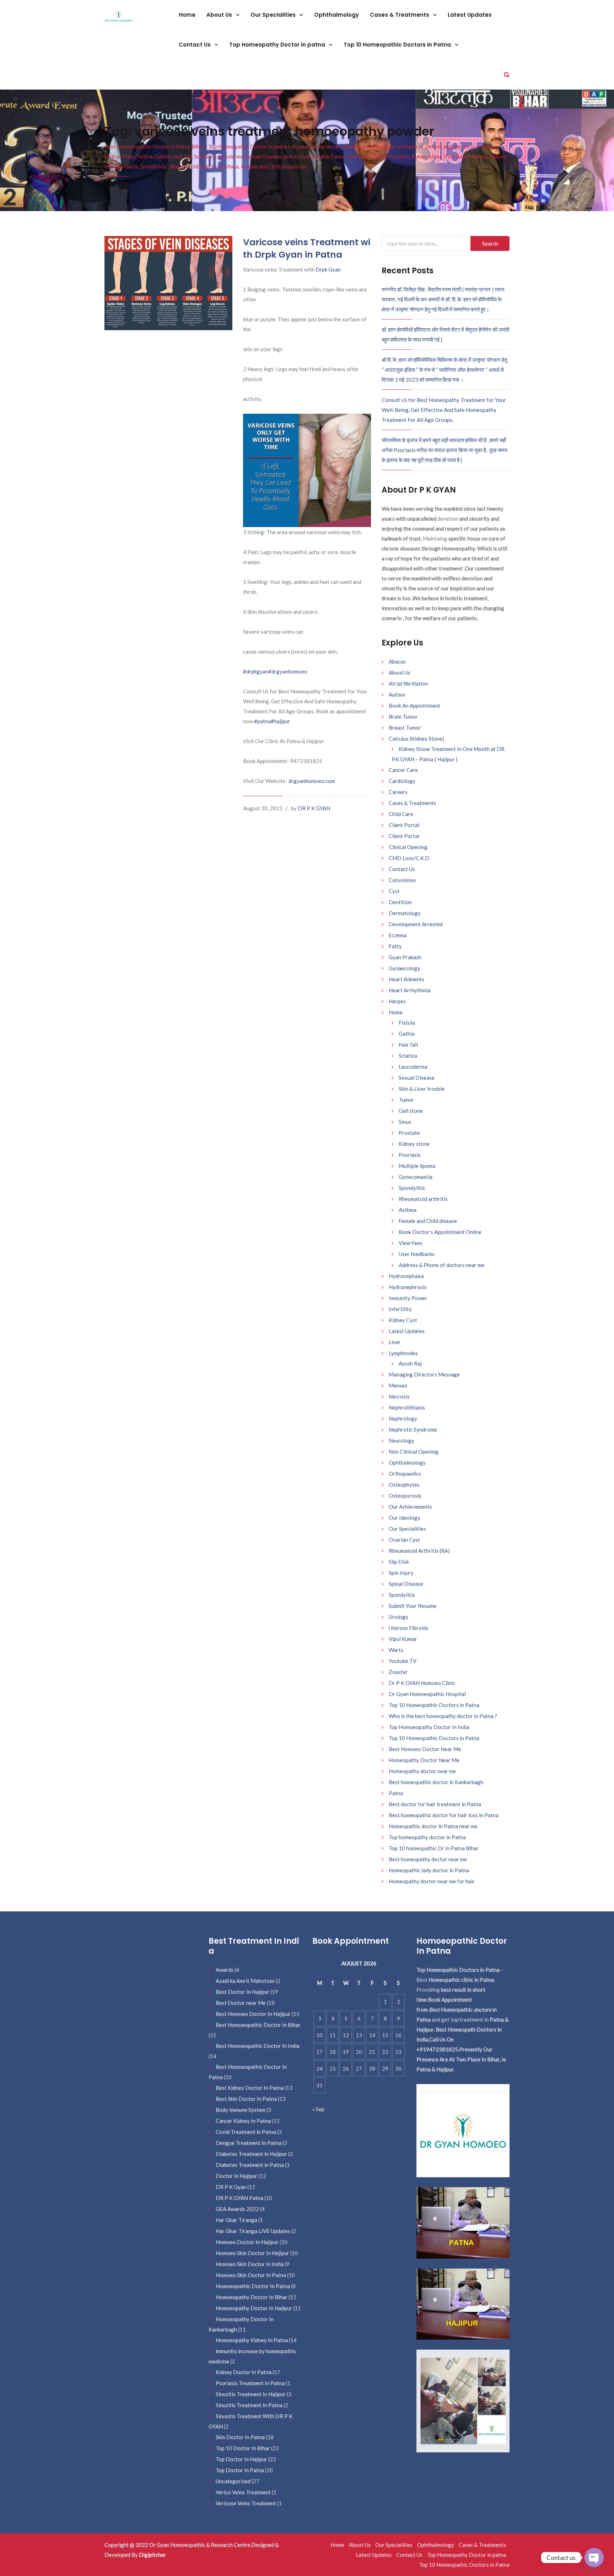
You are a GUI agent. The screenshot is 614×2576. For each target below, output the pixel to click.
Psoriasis (410, 1155)
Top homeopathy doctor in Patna (427, 1837)
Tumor (406, 1100)
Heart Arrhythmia (410, 990)
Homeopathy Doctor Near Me (424, 1760)
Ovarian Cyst (404, 1540)
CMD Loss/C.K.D (409, 858)
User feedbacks (417, 1254)
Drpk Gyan (328, 269)
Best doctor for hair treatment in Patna (435, 1804)
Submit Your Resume (413, 1606)
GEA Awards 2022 (237, 2209)
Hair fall (408, 1045)
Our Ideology (405, 1518)
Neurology (402, 1440)
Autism (397, 694)
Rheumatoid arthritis (423, 1199)
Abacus (397, 661)
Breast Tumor (405, 728)
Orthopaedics (405, 1474)
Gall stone (411, 1111)
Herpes (397, 1001)
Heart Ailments (406, 979)
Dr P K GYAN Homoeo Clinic (422, 1683)
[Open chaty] (594, 2558)
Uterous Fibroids (409, 1628)
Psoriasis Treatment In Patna (250, 2383)
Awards (225, 1970)
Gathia (407, 1034)
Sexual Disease (417, 1078)
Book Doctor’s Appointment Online (440, 1232)
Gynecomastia (416, 1177)
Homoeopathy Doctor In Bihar (252, 2297)
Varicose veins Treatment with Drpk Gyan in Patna (307, 248)
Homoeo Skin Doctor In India (250, 2264)
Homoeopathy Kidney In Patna (252, 2340)
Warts (396, 1650)
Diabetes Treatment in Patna (250, 2165)
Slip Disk (399, 1562)
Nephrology (403, 1418)
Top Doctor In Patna (240, 2470)
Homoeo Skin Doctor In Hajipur (252, 2253)
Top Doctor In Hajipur (241, 2459)
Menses (398, 1385)
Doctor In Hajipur (236, 2176)
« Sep (318, 2109)
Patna (396, 1793)
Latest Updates (470, 15)
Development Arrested (416, 924)
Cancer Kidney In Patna (243, 2121)
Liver (395, 1342)
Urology (398, 1617)
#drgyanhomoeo (288, 671)
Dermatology (405, 913)
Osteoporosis (405, 1496)
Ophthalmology (336, 15)
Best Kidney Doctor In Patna (250, 2088)
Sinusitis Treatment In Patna (249, 2405)
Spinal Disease (406, 1584)
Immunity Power (408, 1298)
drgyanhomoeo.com (312, 781)
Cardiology (402, 781)
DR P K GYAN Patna (239, 2198)
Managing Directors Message (424, 1374)
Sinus (405, 1122)
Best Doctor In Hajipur (243, 1992)
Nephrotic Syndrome (413, 1429)
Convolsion (402, 880)
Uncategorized (233, 2481)
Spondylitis (412, 1188)
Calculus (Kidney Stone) (416, 739)
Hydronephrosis (408, 1287)
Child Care (401, 814)
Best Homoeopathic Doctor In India (258, 2046)
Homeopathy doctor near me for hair (432, 1881)
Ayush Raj (410, 1363)
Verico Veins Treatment (243, 2492)
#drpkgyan (256, 671)
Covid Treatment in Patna (246, 2132)
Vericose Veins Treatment (246, 2503)
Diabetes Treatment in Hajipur (251, 2154)
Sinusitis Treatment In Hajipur (251, 2394)
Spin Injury (401, 1573)
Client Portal (404, 825)
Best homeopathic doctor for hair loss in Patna (444, 1815)
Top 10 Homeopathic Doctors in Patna (398, 45)
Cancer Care (403, 770)
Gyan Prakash (405, 957)
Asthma (408, 1210)
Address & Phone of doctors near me (441, 1265)
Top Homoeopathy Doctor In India (429, 1727)
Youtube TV (403, 1661)
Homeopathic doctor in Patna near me (433, 1826)
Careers (398, 792)
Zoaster (398, 1672)
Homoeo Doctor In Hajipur (247, 2242)
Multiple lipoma (417, 1166)
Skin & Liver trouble (422, 1089)
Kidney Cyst (403, 1320)
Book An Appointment (414, 705)
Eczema (398, 935)
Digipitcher (152, 2555)
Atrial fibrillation (408, 683)
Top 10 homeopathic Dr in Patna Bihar (434, 1848)
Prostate (409, 1133)
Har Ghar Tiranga (236, 2220)
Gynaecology (405, 968)
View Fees (411, 1243)
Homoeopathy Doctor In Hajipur (254, 2308)
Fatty (395, 946)
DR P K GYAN (314, 808)
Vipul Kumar (403, 1639)
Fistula (407, 1023)
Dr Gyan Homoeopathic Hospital (427, 1694)
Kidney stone (414, 1144)
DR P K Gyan (231, 2187)
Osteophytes (404, 1485)
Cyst (394, 891)
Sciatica (408, 1056)
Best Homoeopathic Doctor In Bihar (258, 2025)
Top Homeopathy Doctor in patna (278, 45)
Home (187, 15)
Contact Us (195, 45)
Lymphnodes (403, 1353)
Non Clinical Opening (414, 1451)
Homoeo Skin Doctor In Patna (251, 2275)
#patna (262, 721)
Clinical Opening (408, 847)
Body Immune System (241, 2110)
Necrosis (399, 1396)
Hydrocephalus (406, 1276)
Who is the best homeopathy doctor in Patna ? (443, 1716)
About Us (220, 15)
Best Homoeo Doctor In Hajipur (253, 2014)
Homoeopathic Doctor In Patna (253, 2286)
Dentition (400, 902)
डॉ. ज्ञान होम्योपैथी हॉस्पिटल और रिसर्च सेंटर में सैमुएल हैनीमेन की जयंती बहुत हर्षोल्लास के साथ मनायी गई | (445, 334)
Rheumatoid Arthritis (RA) (419, 1551)
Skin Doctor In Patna (240, 2437)
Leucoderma (413, 1067)
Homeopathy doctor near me (422, 1771)
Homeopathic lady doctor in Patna (429, 1870)
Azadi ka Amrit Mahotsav (245, 1981)
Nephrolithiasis (407, 1407)
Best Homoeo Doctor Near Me (425, 1749)
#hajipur (281, 721)
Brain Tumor (403, 717)
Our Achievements (410, 1507)
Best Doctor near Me (241, 2003)
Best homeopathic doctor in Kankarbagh (436, 1782)
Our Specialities (274, 15)
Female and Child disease (428, 1221)
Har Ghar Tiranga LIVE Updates (253, 2231)
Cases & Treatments (400, 15)
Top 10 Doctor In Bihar (243, 2448)
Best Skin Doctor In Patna (246, 2099)
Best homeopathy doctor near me (428, 1859)
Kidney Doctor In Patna (244, 2372)
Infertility (400, 1309)
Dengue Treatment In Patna (249, 2143)
